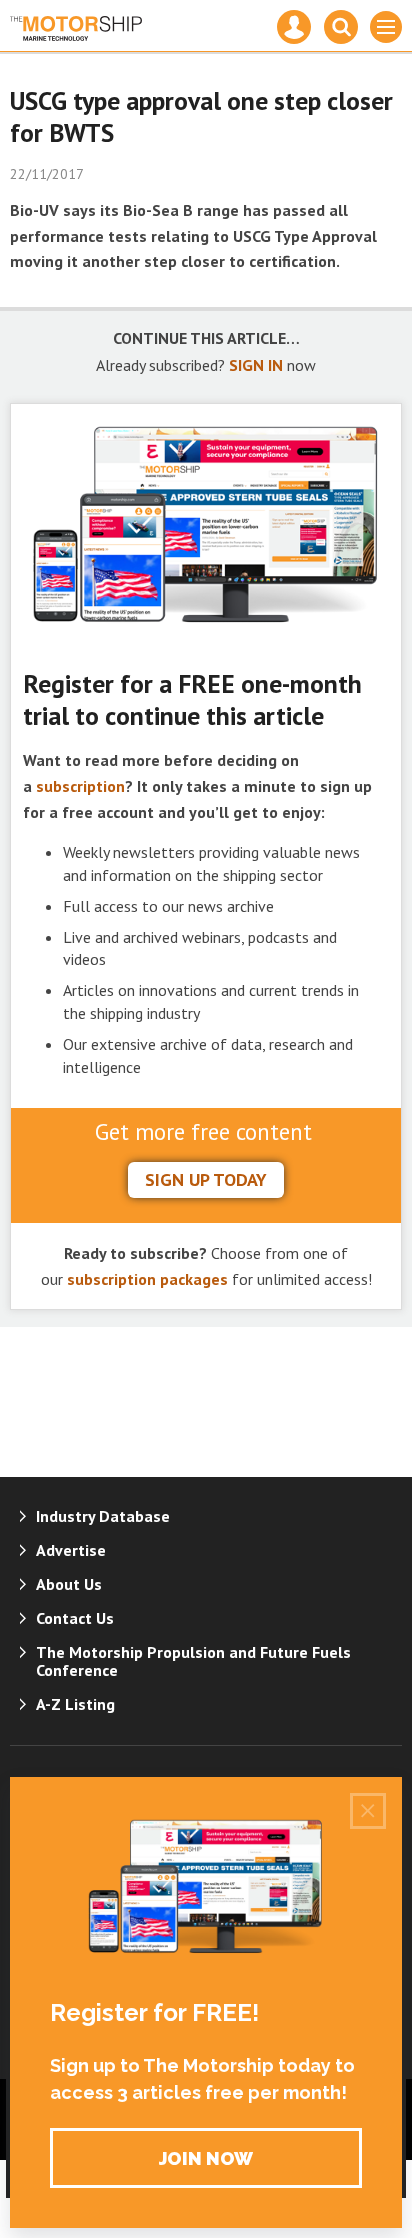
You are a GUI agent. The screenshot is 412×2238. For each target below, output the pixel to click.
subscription (80, 786)
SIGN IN (256, 365)
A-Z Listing (75, 1704)
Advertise (71, 1550)
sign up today (206, 1179)
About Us (69, 1584)
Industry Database (103, 1516)
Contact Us (75, 1618)
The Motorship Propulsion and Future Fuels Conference (193, 1661)
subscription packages (147, 1279)
